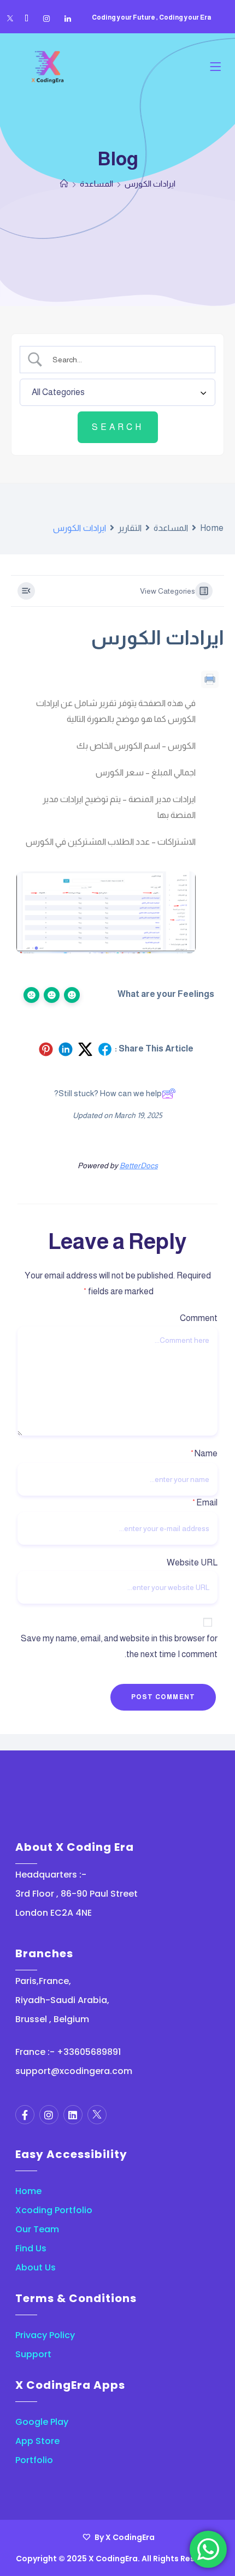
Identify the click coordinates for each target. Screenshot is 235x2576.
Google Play (42, 2422)
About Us (36, 2267)
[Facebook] (27, 19)
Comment (199, 1318)
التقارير (130, 528)
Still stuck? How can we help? (108, 1093)
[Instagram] (46, 19)
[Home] (64, 184)
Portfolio (34, 2460)
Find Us (31, 2248)
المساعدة (171, 528)
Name (204, 1453)
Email (205, 1502)
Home (212, 528)
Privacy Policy (45, 2335)
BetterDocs (139, 1166)
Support (33, 2354)
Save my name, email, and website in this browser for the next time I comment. (119, 1646)
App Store (37, 2441)
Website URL (192, 1562)
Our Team (37, 2229)
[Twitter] (10, 19)
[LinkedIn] (68, 19)
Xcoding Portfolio (54, 2210)
